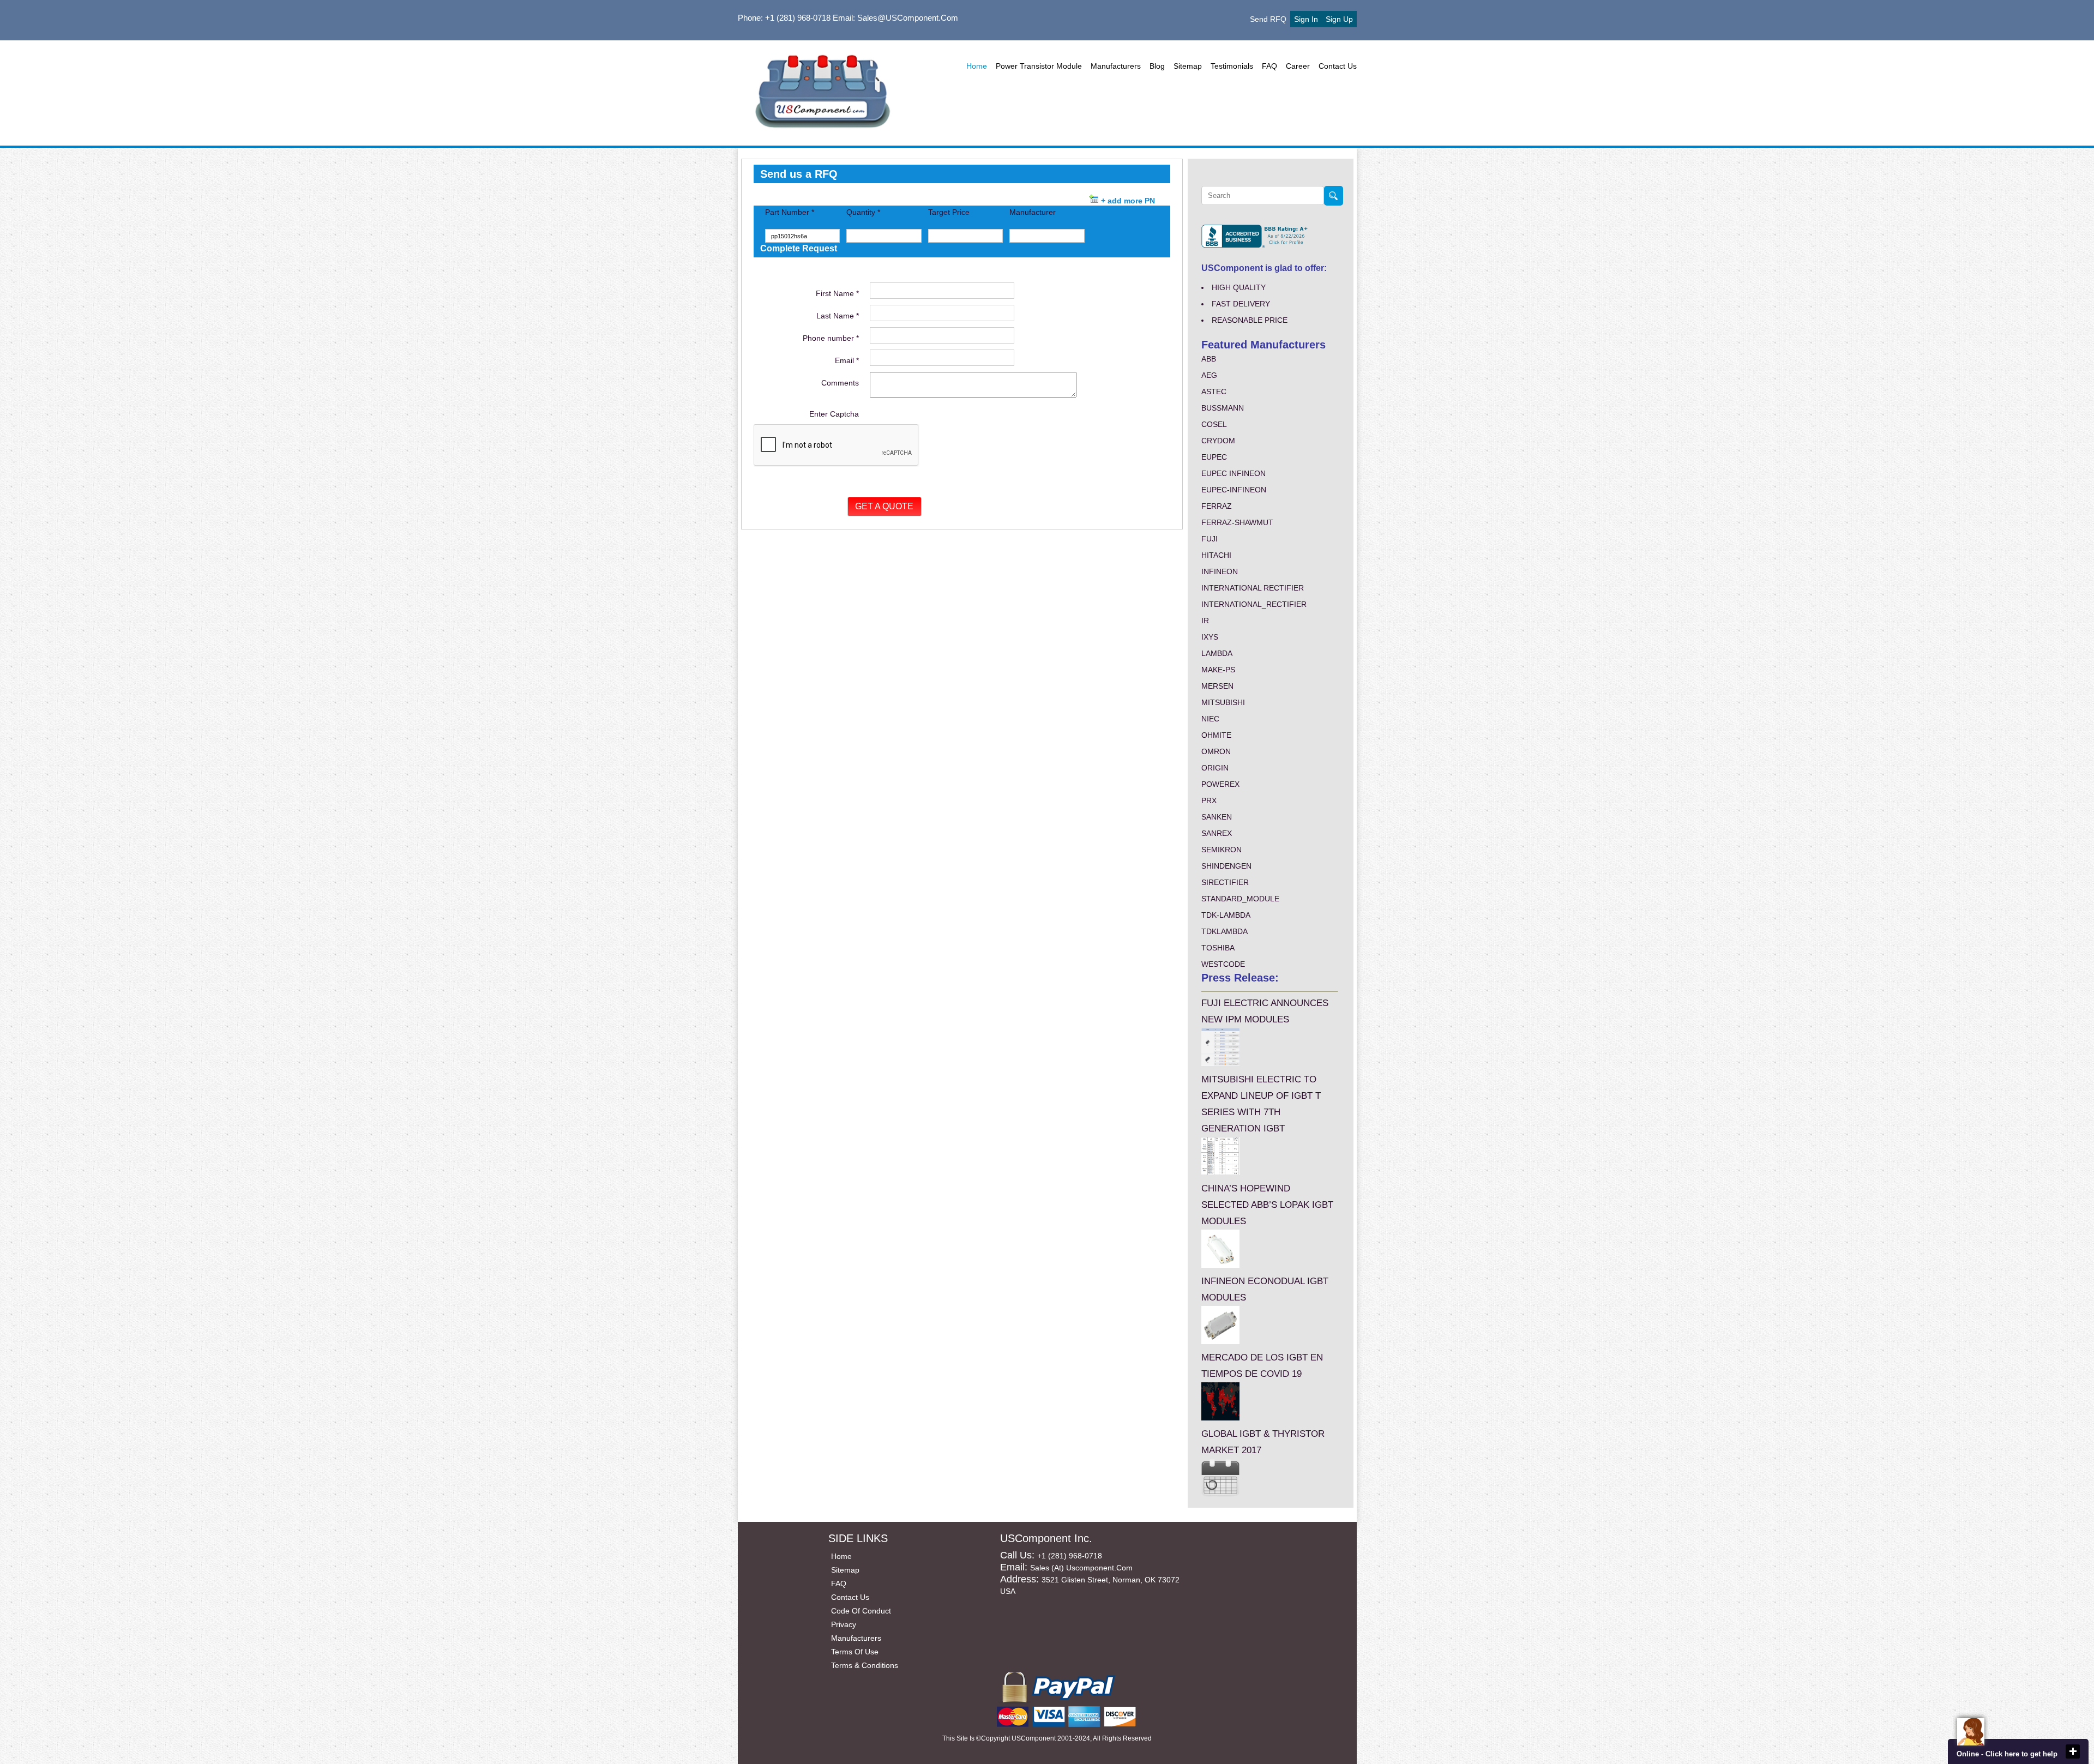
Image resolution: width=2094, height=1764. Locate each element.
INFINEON (1220, 571)
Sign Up (1339, 19)
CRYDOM (1218, 441)
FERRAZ (1217, 506)
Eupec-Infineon (1234, 490)
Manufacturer (1033, 212)
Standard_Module (1240, 899)
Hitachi (1216, 555)
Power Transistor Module (1039, 66)
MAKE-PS (1218, 670)
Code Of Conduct (861, 1611)
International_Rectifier (1254, 604)
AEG (1209, 375)
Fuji (1210, 539)
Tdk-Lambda (1226, 915)
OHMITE (1216, 735)
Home (977, 66)
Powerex (1220, 784)
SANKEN (1217, 817)
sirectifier (1225, 882)
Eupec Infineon (1233, 473)
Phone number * (831, 338)
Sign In (1306, 19)
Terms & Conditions (865, 1665)
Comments (840, 383)
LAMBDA (1217, 653)
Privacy (844, 1624)
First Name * (837, 293)
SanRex (1217, 833)
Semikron (1221, 850)
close (2073, 1751)
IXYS (1210, 637)
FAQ (1269, 66)
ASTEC (1214, 392)
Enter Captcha (834, 414)
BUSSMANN (1223, 408)
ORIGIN (1215, 768)
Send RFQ (1268, 19)
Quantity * (863, 212)
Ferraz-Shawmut (1237, 522)
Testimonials (1232, 66)
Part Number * (790, 212)
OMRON (1216, 751)
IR (1205, 621)
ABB (1209, 359)
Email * (847, 360)
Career (1298, 66)
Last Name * (838, 316)
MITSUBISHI (1223, 702)
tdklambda (1224, 931)
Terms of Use (855, 1652)
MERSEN (1217, 686)
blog (1157, 66)
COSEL (1214, 424)
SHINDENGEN (1226, 866)
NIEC (1210, 719)
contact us (1338, 66)
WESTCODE (1223, 964)
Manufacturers (1116, 66)
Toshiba (1218, 948)
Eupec (1214, 457)
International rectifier (1253, 588)
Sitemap (1188, 66)
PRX (1209, 800)
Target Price (949, 212)
